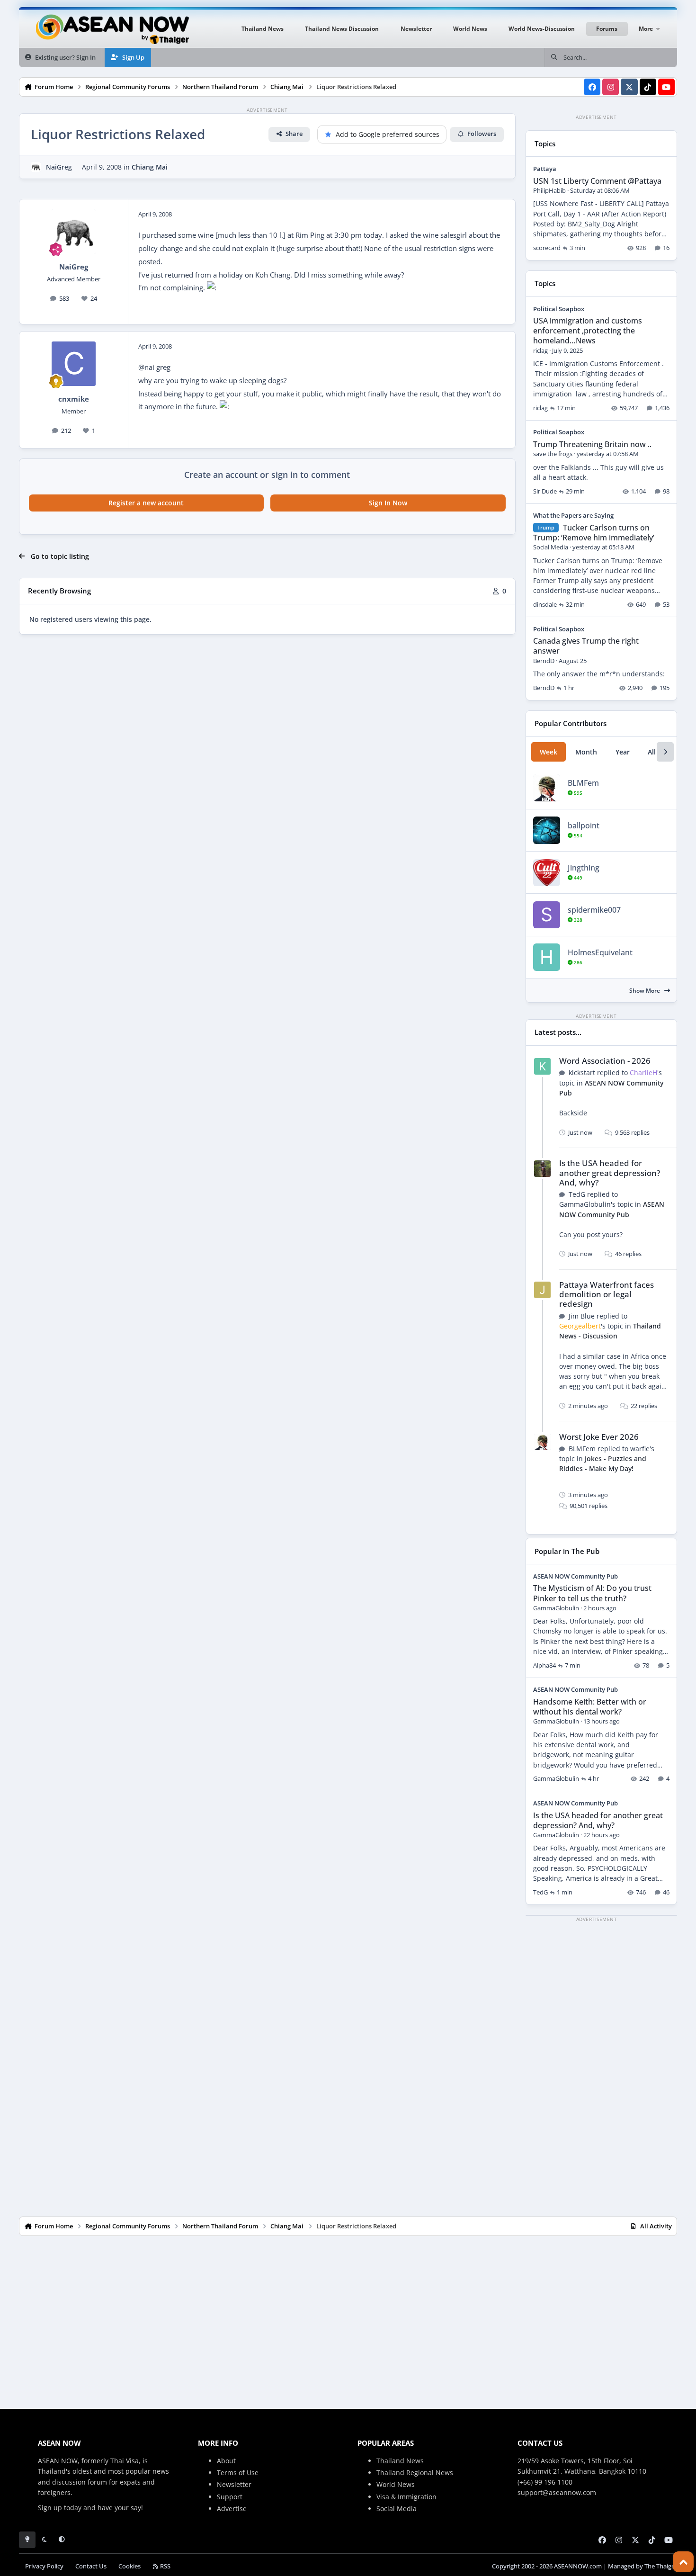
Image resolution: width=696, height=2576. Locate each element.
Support (230, 2497)
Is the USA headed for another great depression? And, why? (610, 1172)
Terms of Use (238, 2473)
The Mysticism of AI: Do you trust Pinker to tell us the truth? (592, 1593)
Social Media (397, 2509)
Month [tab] (586, 752)
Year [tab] (623, 752)
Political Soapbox (559, 309)
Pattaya (545, 169)
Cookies (129, 2566)
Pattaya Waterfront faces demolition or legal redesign (607, 1294)
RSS (165, 2566)
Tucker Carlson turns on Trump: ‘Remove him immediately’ (594, 533)
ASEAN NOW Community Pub (576, 1576)
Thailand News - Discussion (610, 1331)
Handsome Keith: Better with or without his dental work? (590, 1707)
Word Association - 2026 (605, 1061)
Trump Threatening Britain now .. (592, 444)
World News (396, 2484)
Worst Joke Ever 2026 (599, 1437)
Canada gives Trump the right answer (586, 646)
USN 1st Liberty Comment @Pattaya (597, 181)
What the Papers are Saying (573, 515)
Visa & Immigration (406, 2497)
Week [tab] (549, 752)
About (226, 2461)
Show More (645, 991)
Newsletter (234, 2484)
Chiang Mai (150, 167)
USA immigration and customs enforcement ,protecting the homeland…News (588, 331)
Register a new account (146, 503)
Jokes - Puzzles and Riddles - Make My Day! (603, 1463)
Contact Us (91, 2566)
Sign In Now (388, 503)
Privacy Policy (44, 2566)
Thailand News (400, 2461)
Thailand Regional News (415, 2473)
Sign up (50, 2508)
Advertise (232, 2509)
